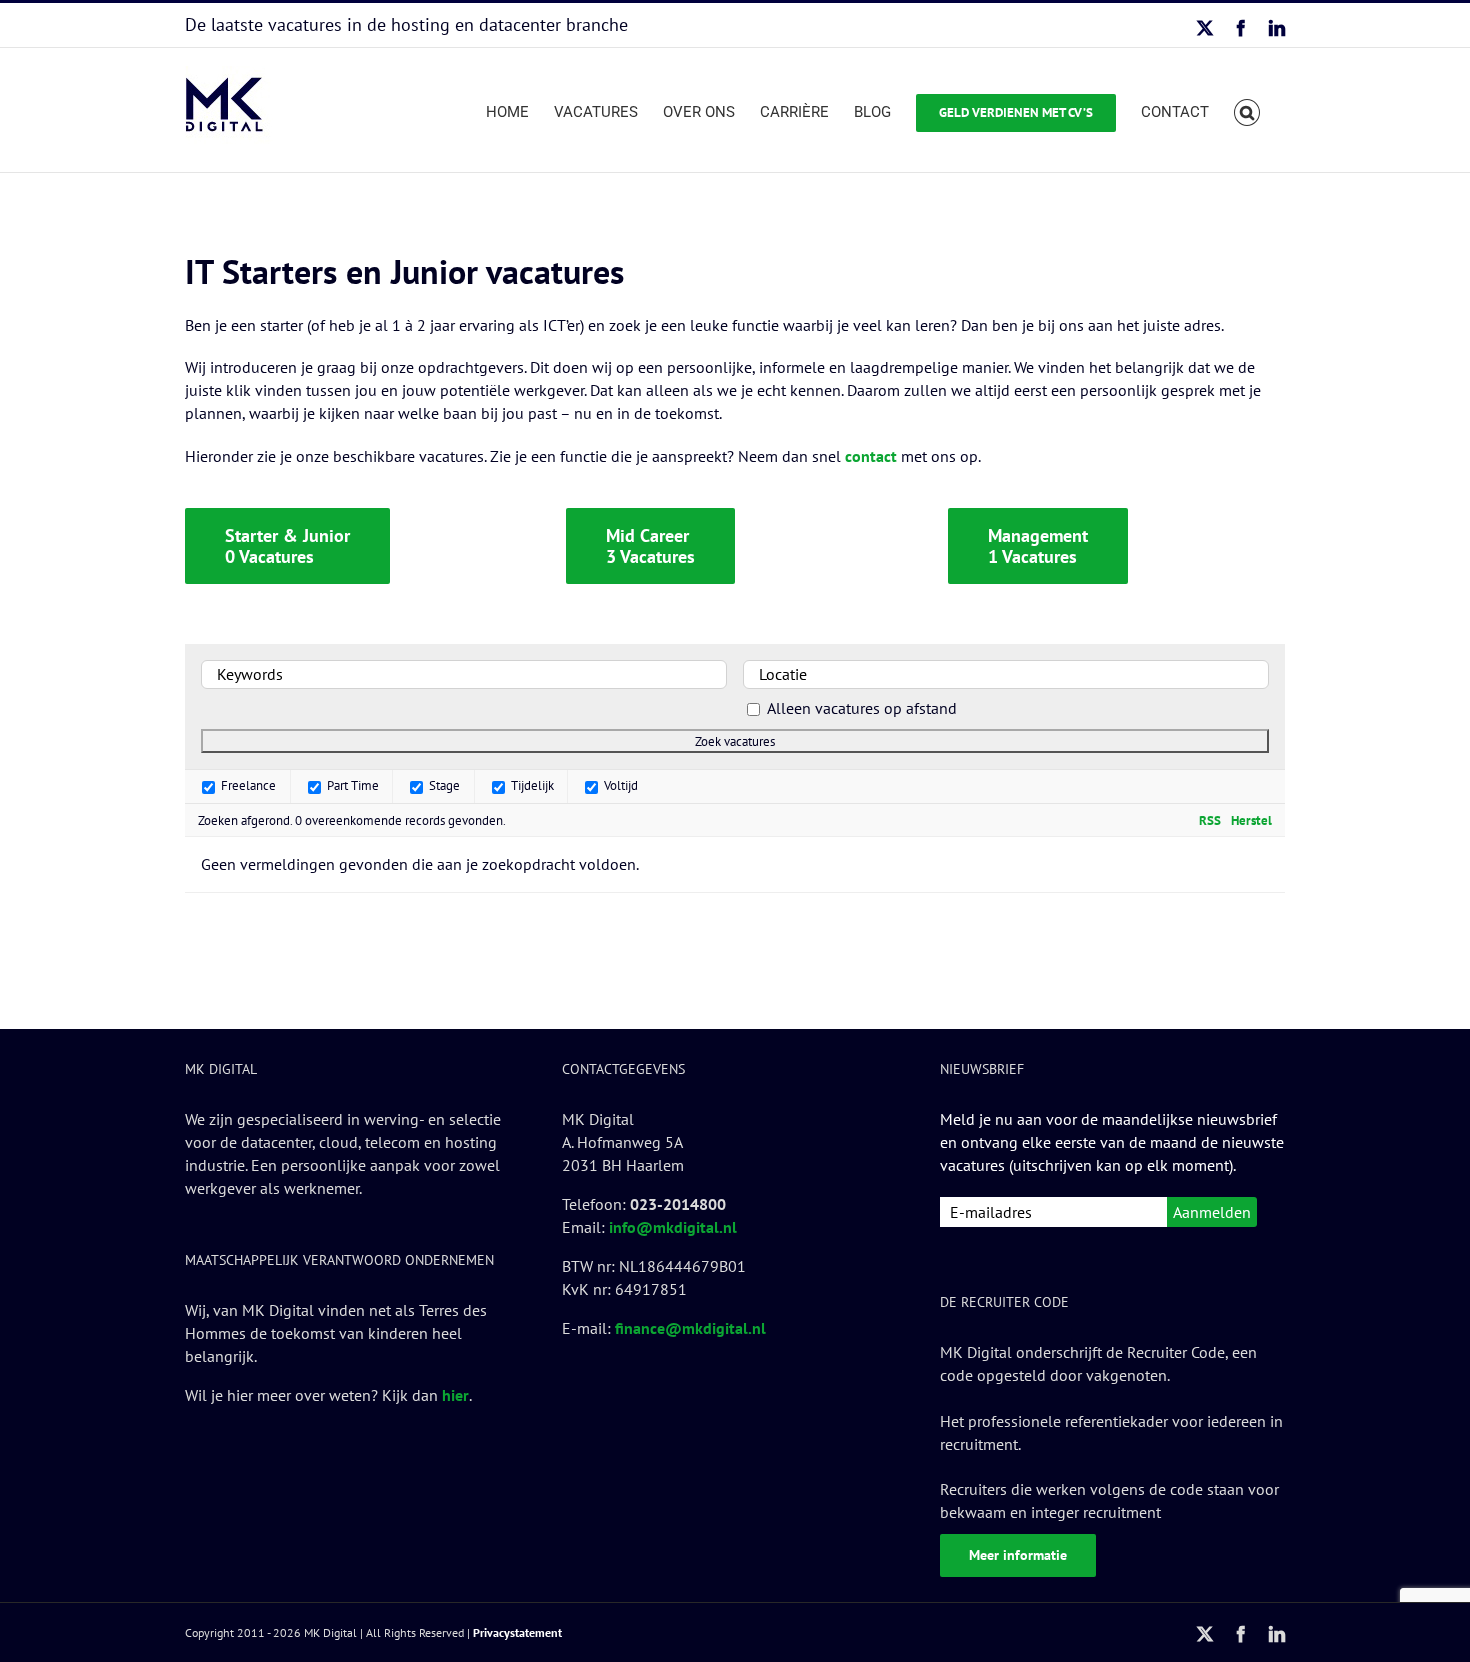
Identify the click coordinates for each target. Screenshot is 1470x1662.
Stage (443, 785)
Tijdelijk (531, 785)
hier (455, 1395)
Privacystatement (517, 1632)
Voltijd (619, 785)
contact (871, 456)
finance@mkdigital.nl (690, 1328)
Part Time (351, 785)
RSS (1210, 820)
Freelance (247, 785)
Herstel (1251, 820)
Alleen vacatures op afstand (862, 708)
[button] (1247, 110)
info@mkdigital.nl (673, 1227)
